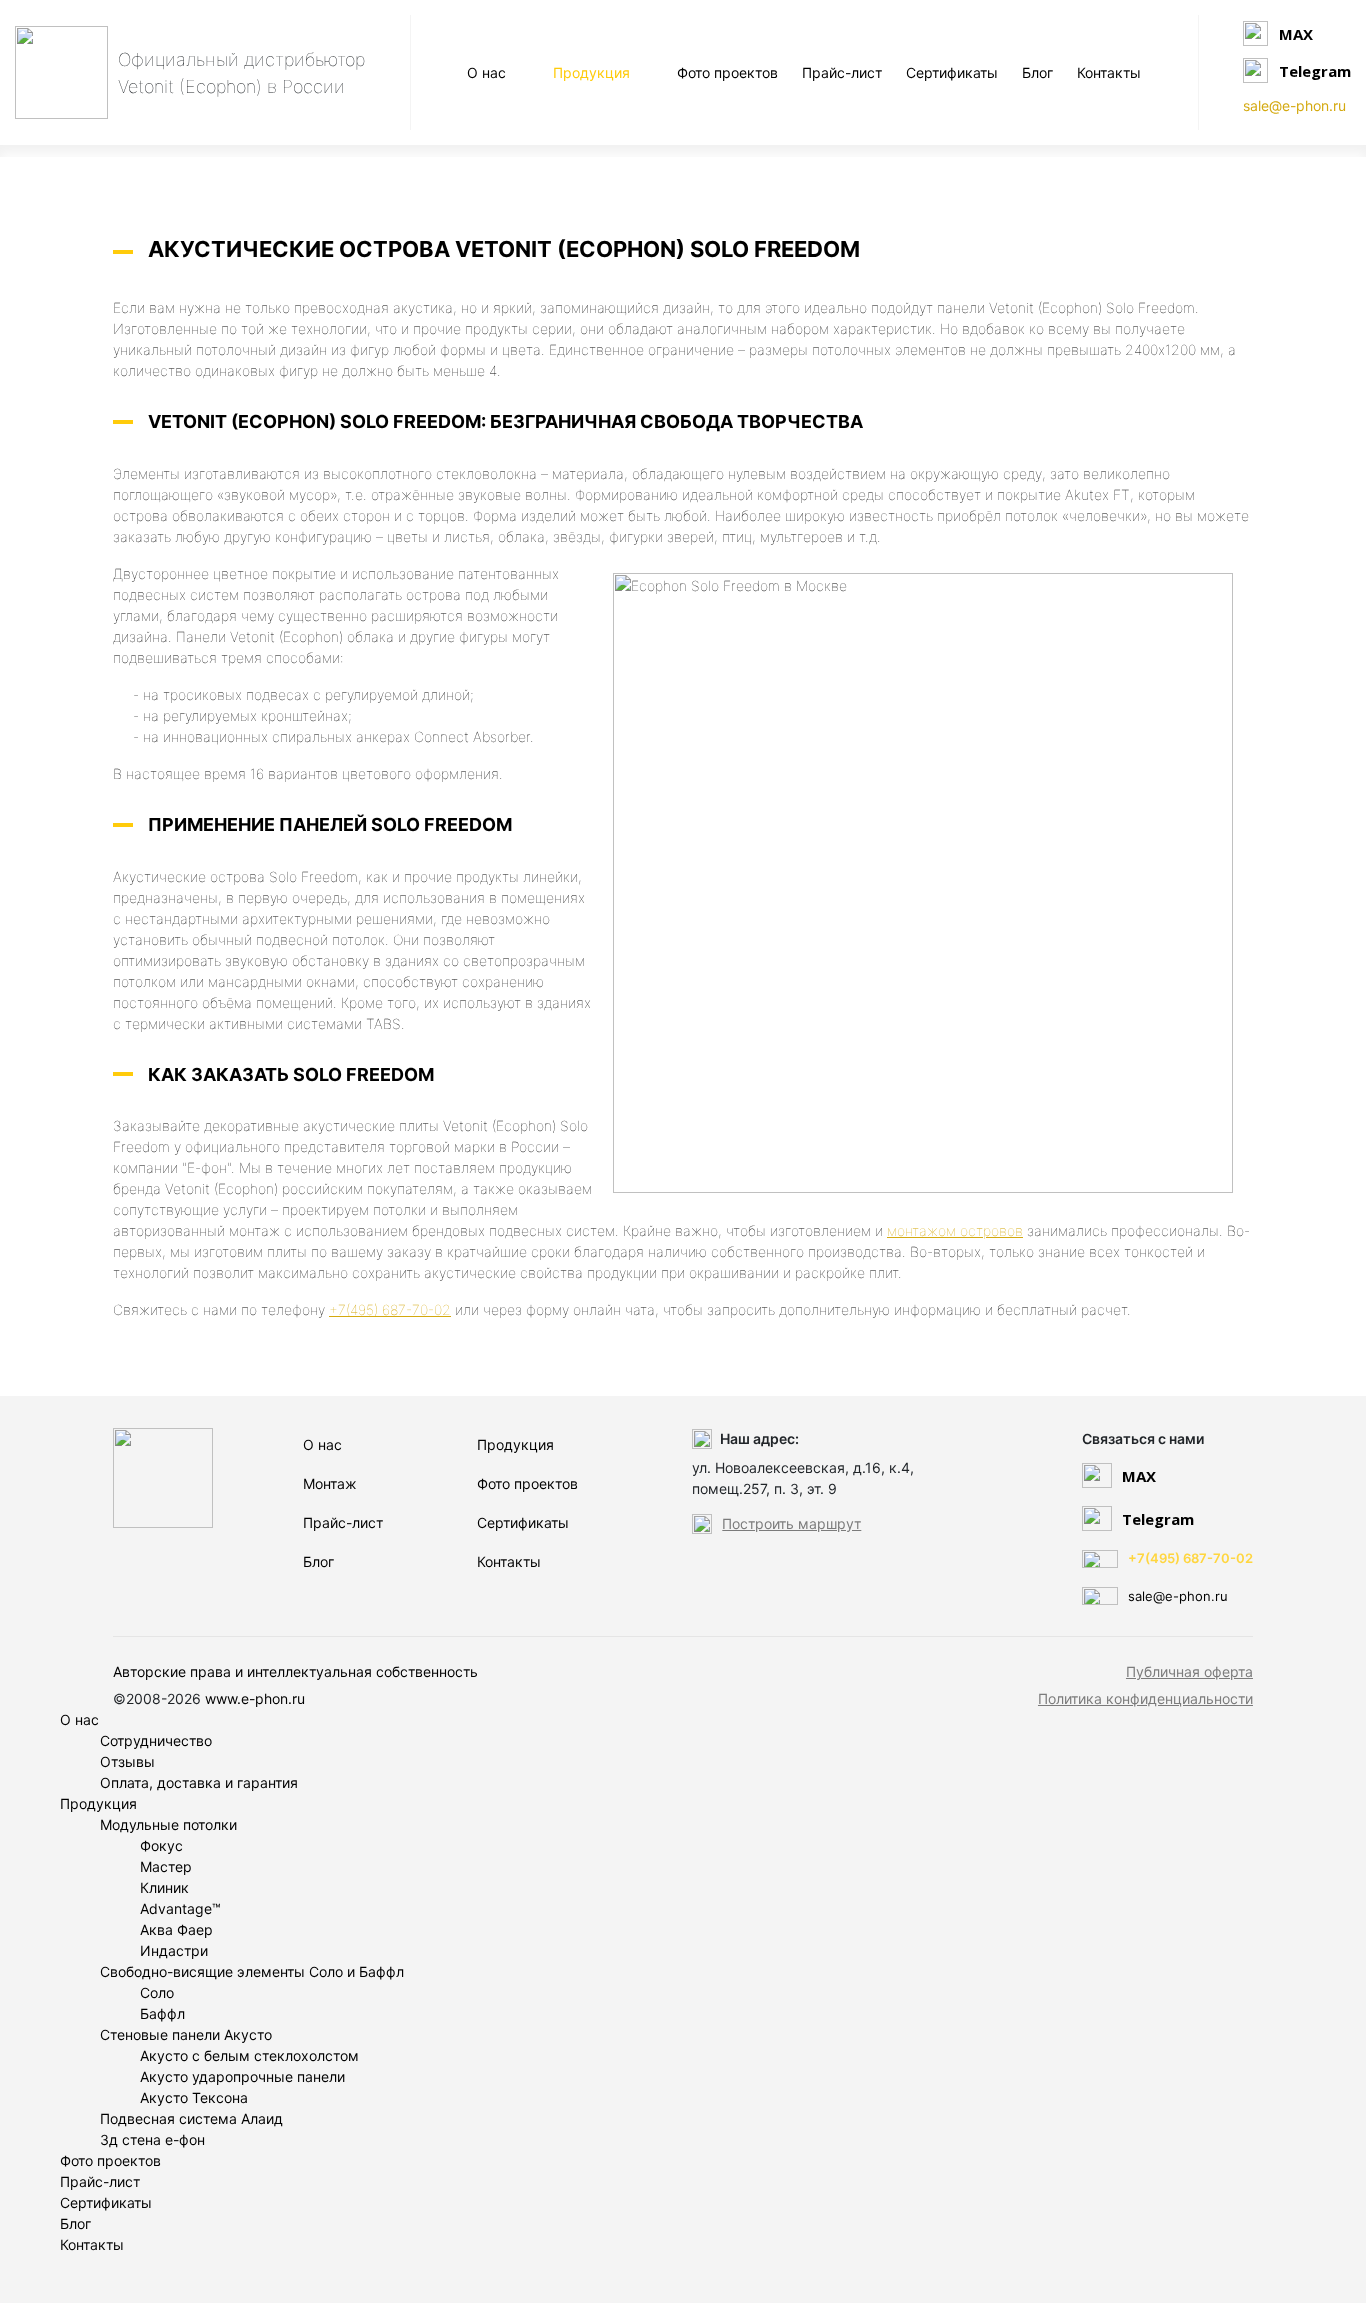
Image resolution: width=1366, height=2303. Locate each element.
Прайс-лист (842, 72)
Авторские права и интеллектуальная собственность (295, 1671)
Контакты (1109, 72)
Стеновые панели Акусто (186, 2034)
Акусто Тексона (194, 2097)
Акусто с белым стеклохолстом (249, 2055)
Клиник (164, 1887)
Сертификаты (952, 72)
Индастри (174, 1950)
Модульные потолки (168, 1824)
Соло (157, 1992)
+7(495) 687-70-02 (390, 1309)
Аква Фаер (176, 1929)
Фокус (161, 1845)
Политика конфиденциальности (1145, 1698)
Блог (1037, 72)
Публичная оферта (1189, 1671)
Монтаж (330, 1483)
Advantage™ (180, 1908)
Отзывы (127, 1761)
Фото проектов (727, 72)
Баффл (162, 2013)
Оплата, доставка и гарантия (199, 1782)
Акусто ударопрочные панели (242, 2076)
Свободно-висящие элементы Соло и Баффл (252, 1971)
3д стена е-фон (152, 2139)
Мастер (166, 1866)
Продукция (591, 72)
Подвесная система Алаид (191, 2118)
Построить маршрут (791, 1523)
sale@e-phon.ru (1294, 105)
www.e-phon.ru (255, 1698)
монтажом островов (955, 1230)
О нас (486, 72)
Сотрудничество (156, 1740)
